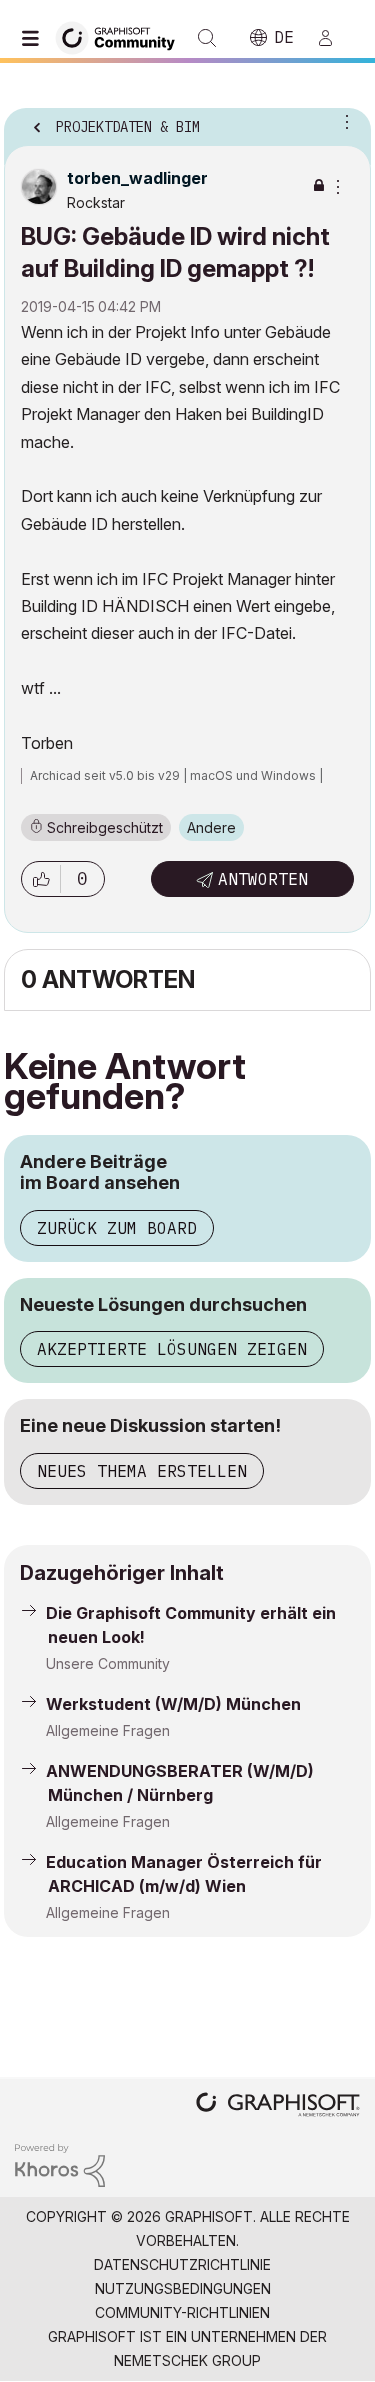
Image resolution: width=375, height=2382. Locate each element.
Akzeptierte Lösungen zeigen (172, 1349)
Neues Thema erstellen (142, 1471)
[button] (41, 879)
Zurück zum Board (117, 1228)
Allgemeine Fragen (108, 1730)
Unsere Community (108, 1663)
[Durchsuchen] (35, 38)
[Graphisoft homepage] (278, 2106)
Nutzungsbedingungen (183, 2288)
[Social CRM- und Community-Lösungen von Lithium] (60, 2163)
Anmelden (334, 38)
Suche (207, 38)
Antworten (263, 879)
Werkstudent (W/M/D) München (173, 1704)
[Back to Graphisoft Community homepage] (122, 36)
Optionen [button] (343, 121)
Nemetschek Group (187, 2360)
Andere (211, 827)
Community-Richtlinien (182, 2312)
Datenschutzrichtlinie (182, 2264)
